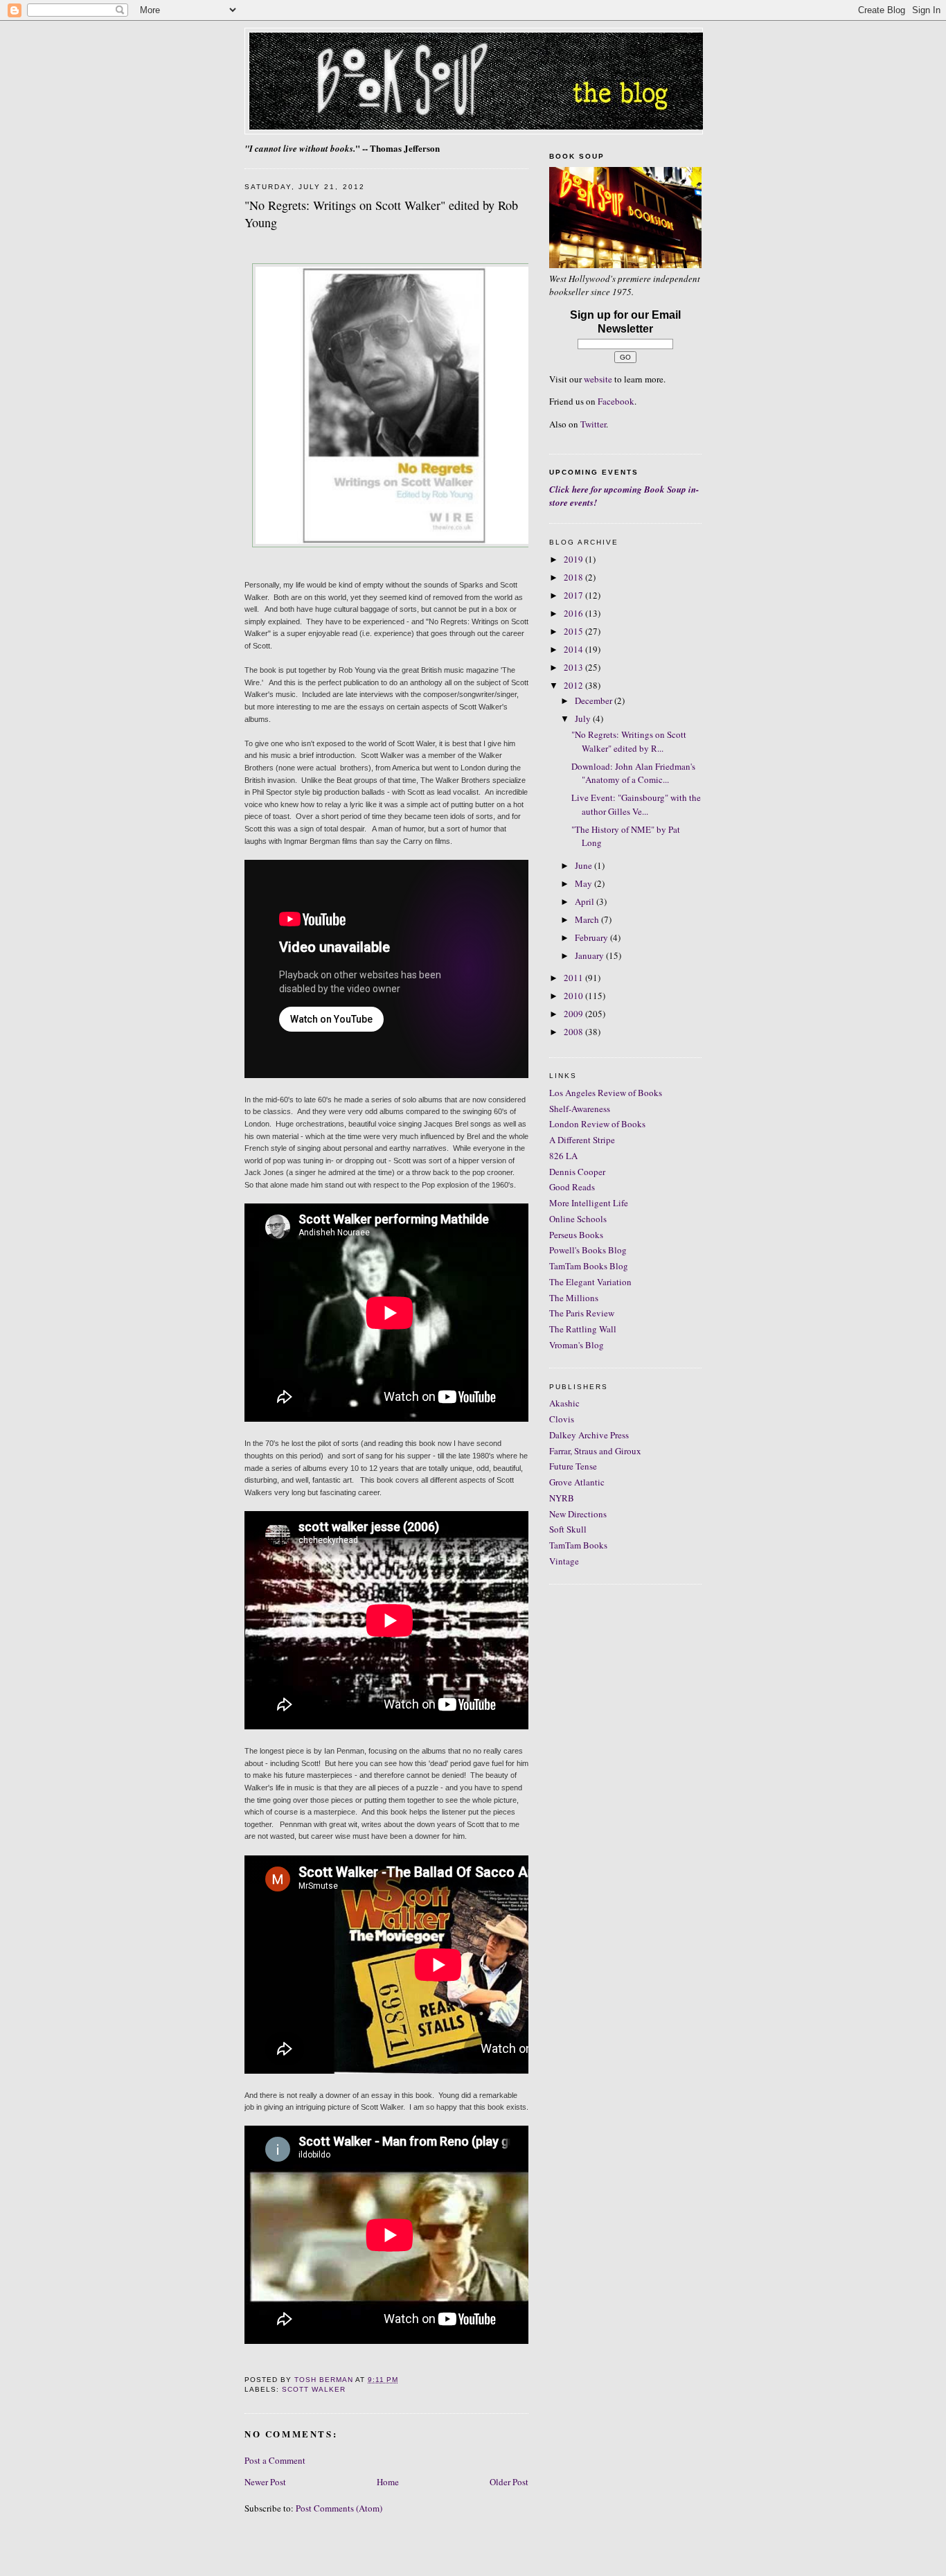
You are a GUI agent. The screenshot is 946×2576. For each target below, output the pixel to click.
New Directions (578, 1514)
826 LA (563, 1156)
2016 (574, 613)
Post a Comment (275, 2460)
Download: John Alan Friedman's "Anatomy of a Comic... (633, 773)
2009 (574, 1014)
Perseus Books (576, 1235)
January (590, 955)
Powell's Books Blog (588, 1250)
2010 (574, 996)
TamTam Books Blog (589, 1266)
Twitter (593, 424)
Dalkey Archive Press (589, 1435)
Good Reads (572, 1187)
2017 (574, 595)
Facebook (616, 401)
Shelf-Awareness (580, 1109)
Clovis (562, 1419)
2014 (574, 649)
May (584, 883)
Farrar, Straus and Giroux (595, 1451)
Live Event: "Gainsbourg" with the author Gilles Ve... (636, 804)
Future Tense (573, 1466)
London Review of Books (597, 1124)
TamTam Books (578, 1545)
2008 (574, 1032)
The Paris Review (582, 1313)
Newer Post (265, 2482)
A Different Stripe (582, 1140)
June (584, 865)
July (584, 718)
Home (388, 2482)
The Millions (574, 1298)
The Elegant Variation (590, 1282)
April (586, 901)
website (598, 379)
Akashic (564, 1403)
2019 (574, 559)
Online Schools (578, 1219)
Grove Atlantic (577, 1482)
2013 (574, 667)
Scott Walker (314, 2389)
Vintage (564, 1561)
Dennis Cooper (577, 1172)
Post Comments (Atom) (339, 2508)
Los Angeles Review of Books (606, 1093)
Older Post (509, 2482)
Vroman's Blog (577, 1345)
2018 (574, 577)
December (595, 700)
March (588, 919)
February (592, 937)
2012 (574, 685)
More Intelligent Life (589, 1203)
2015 (574, 631)
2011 (574, 978)
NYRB (562, 1498)
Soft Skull (568, 1529)
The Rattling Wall (583, 1329)
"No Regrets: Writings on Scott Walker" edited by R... (629, 741)
